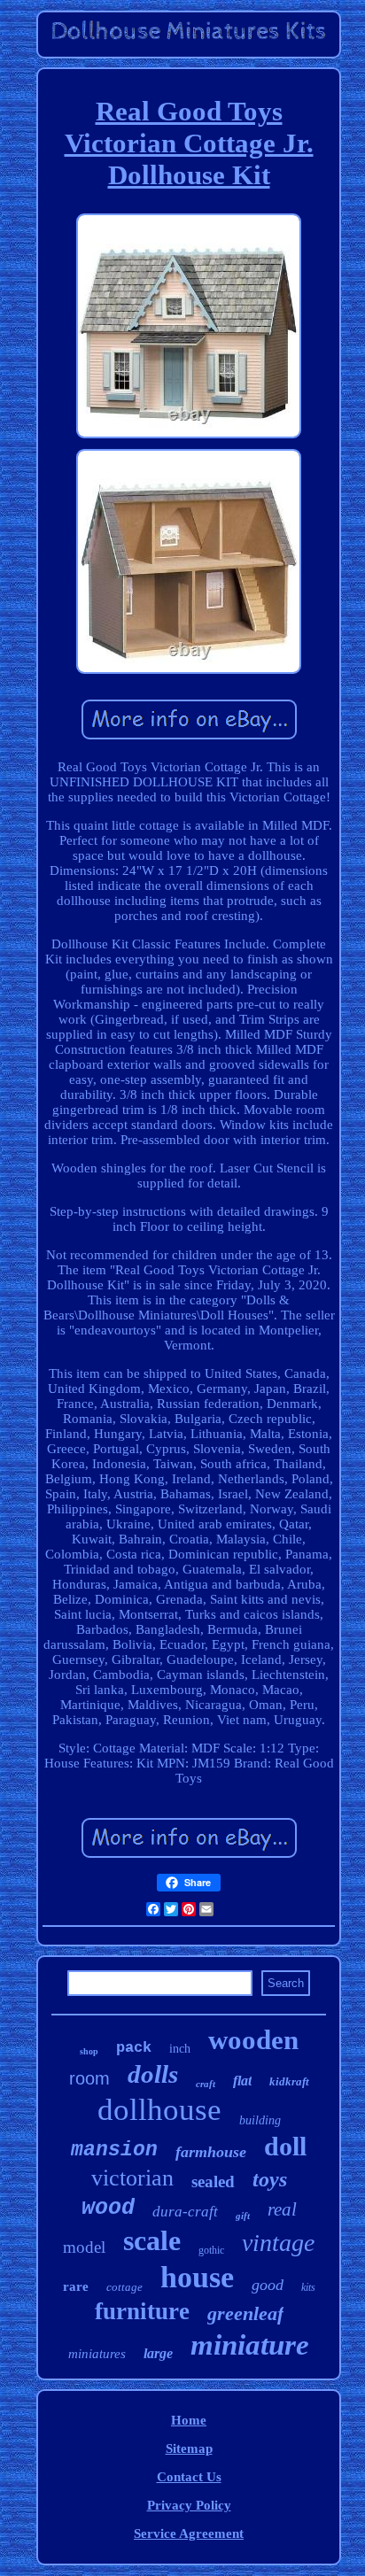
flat (242, 2081)
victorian (132, 2178)
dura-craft (185, 2212)
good (268, 2285)
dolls (153, 2074)
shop (89, 2051)
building (260, 2120)
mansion (114, 2150)
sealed (213, 2181)
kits (308, 2287)
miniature (250, 2345)
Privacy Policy (189, 2505)
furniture (142, 2311)
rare (76, 2286)
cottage (124, 2287)
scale (152, 2240)
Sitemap (189, 2448)
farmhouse (211, 2152)
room (89, 2078)
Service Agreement (189, 2533)
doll (285, 2146)
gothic (211, 2250)
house (197, 2277)
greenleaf (245, 2313)
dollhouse (159, 2110)
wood (108, 2208)
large (158, 2353)
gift (243, 2216)
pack (134, 2048)
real (282, 2209)
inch (180, 2049)
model (84, 2247)
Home (189, 2420)
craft (206, 2084)
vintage (278, 2243)
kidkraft (289, 2081)
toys (270, 2179)
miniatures (97, 2354)
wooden (253, 2040)
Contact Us (189, 2477)
